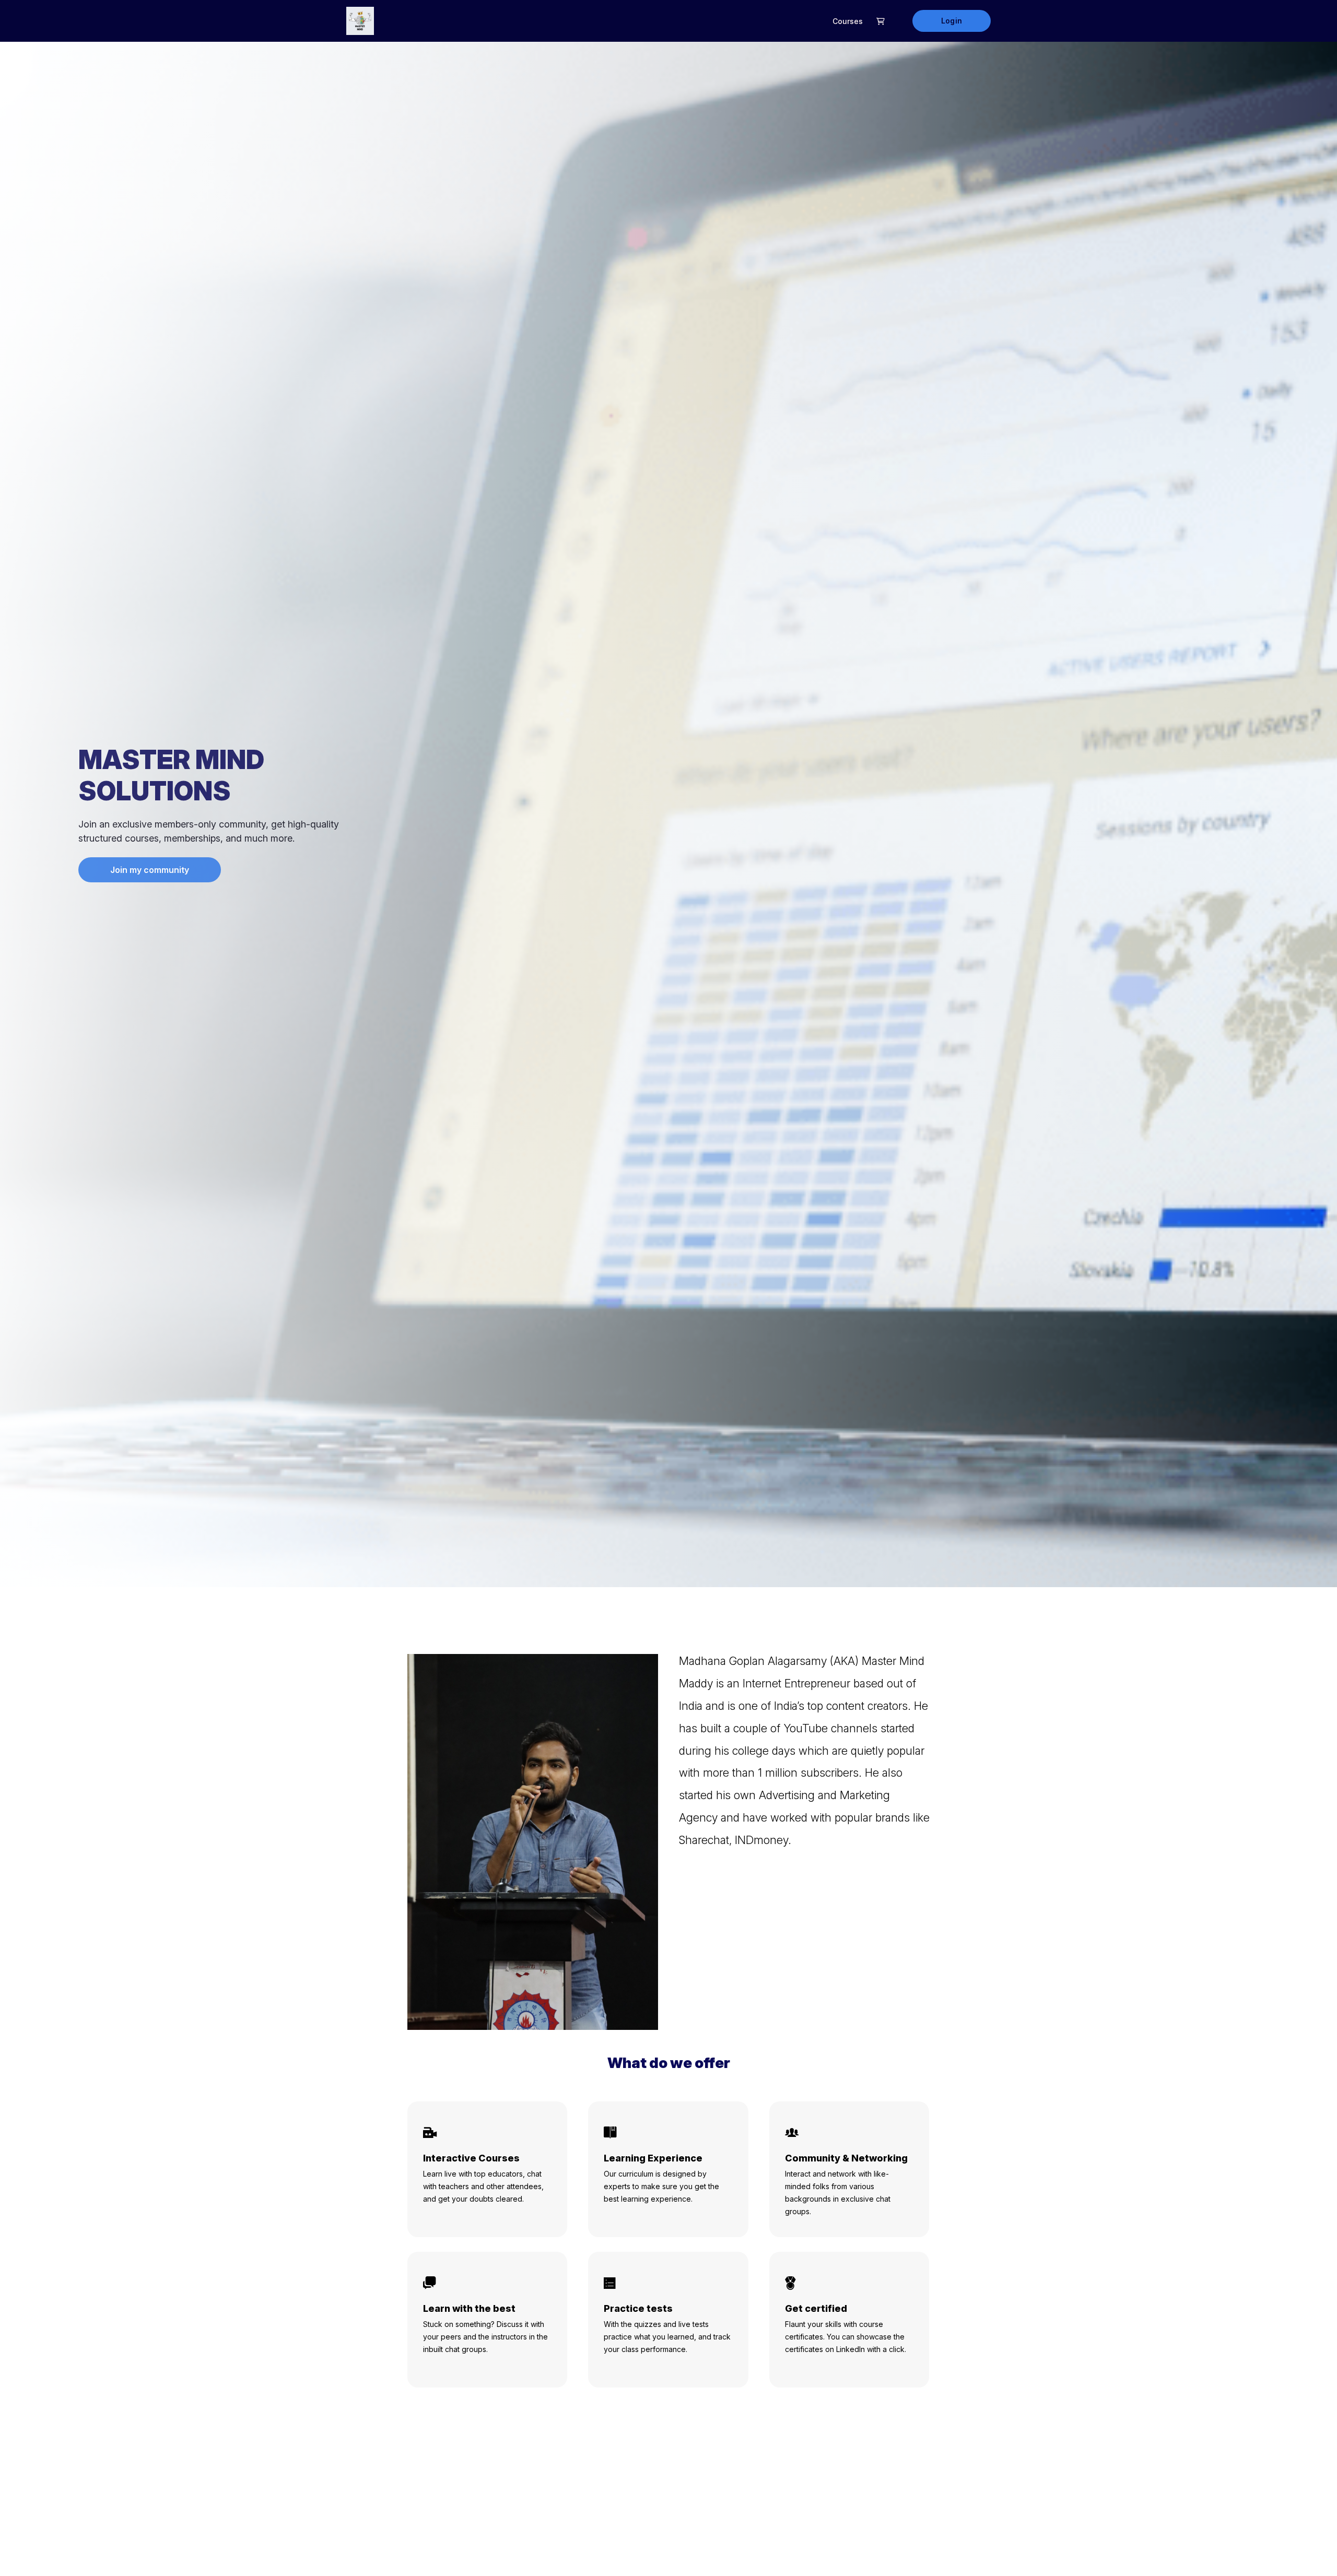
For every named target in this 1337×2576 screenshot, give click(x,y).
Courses (848, 21)
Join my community (150, 870)
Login (951, 21)
